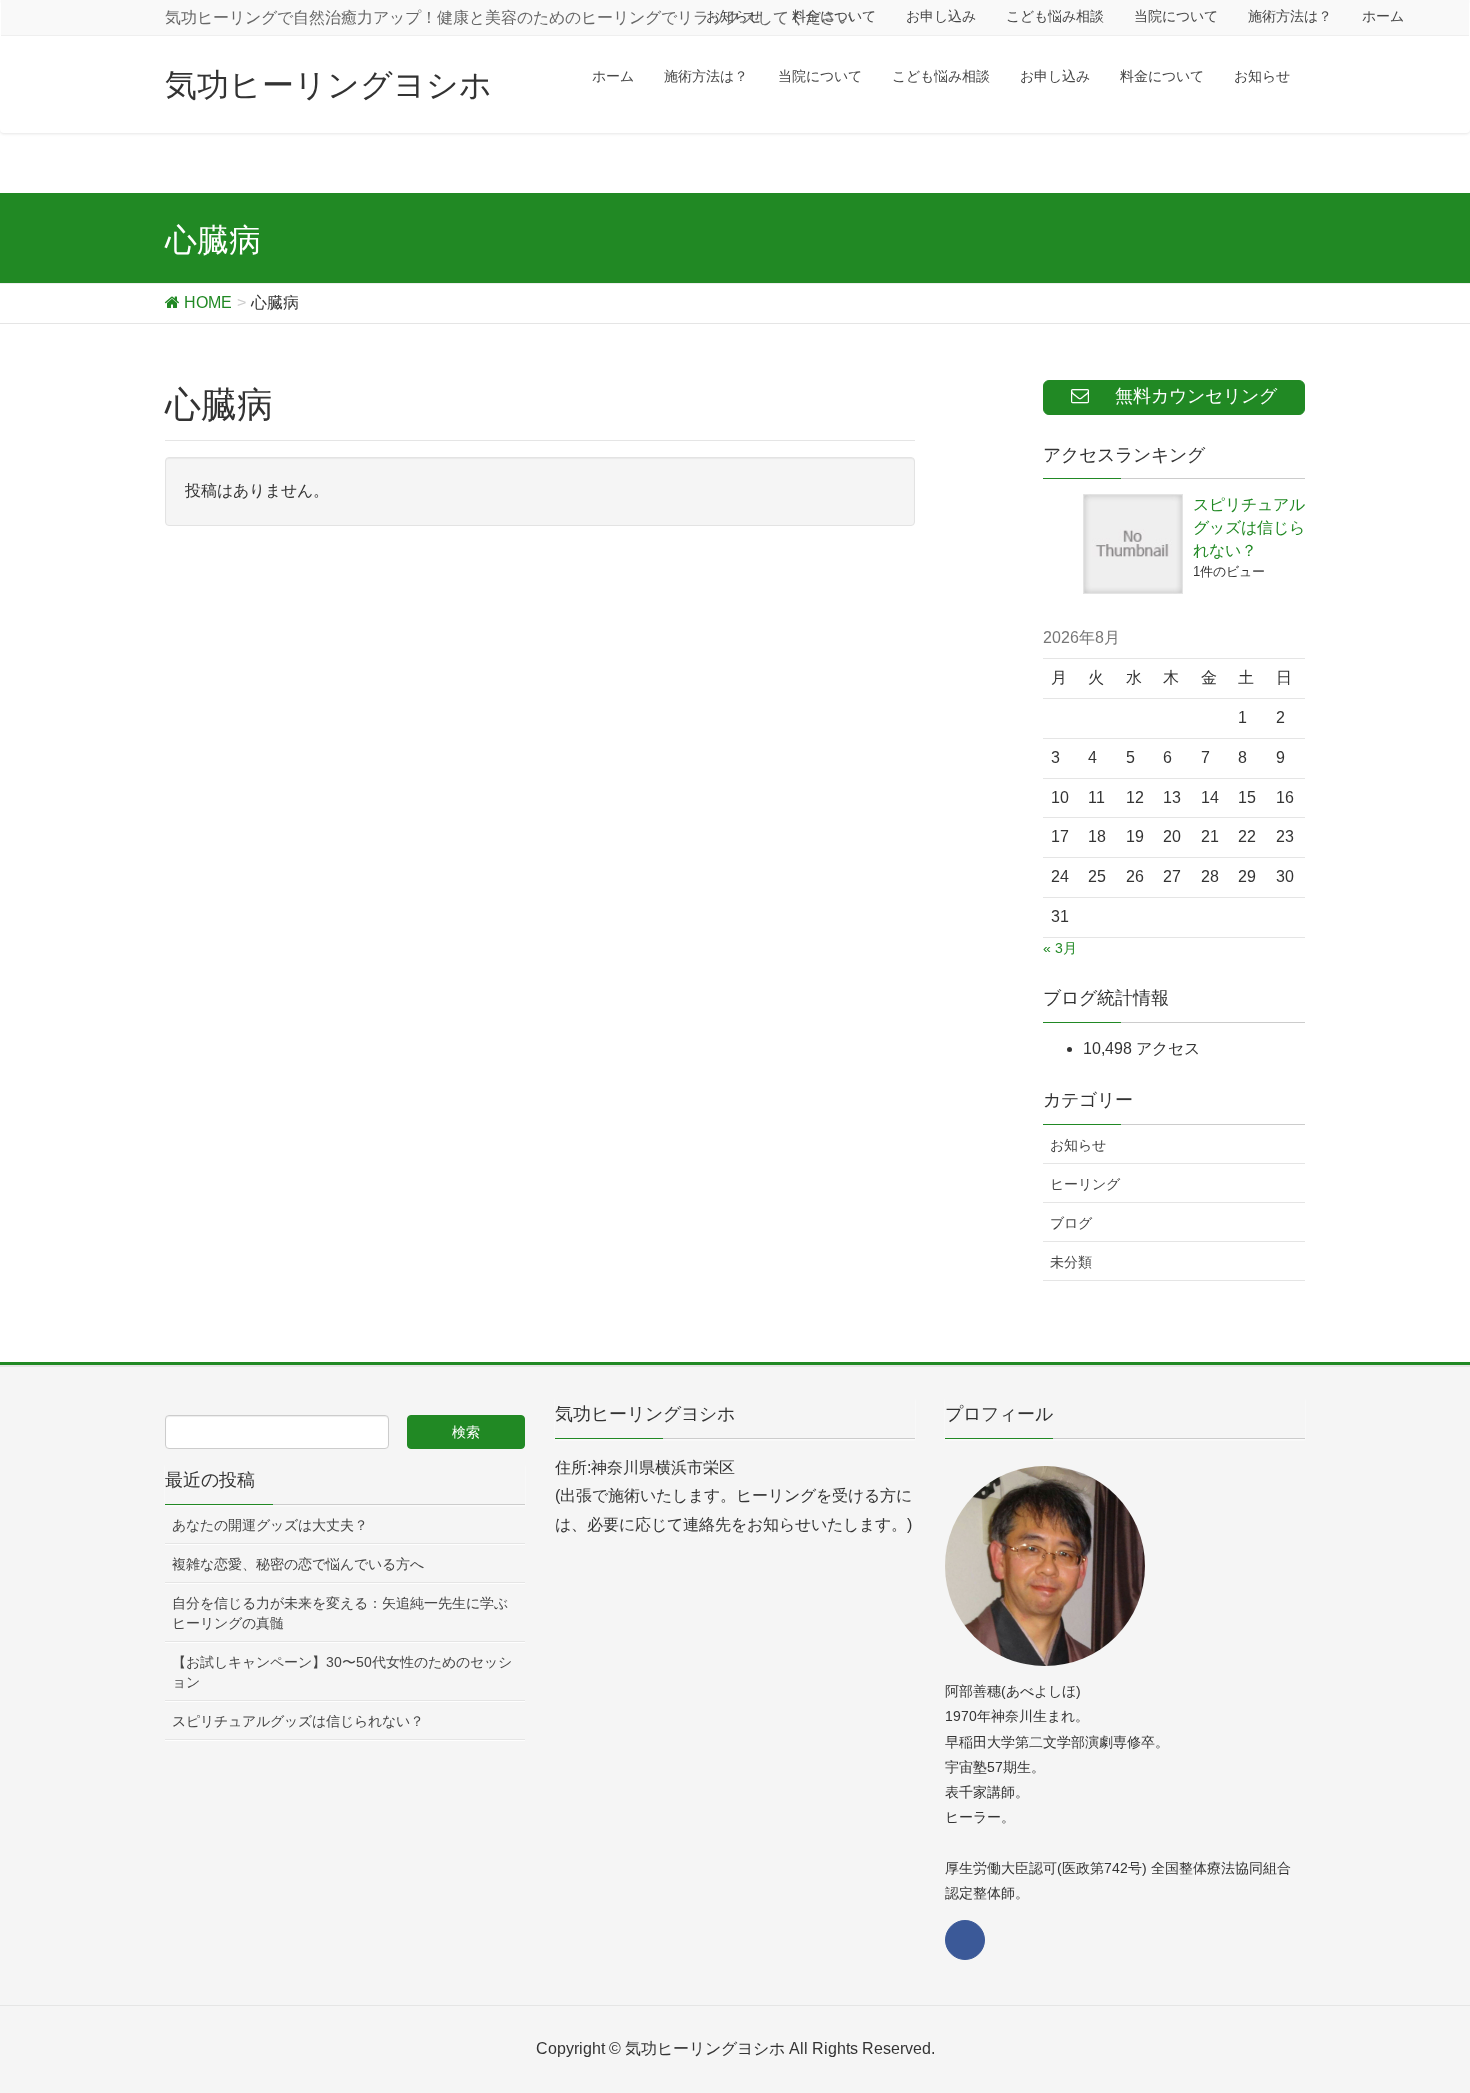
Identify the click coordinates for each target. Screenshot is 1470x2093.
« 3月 (1060, 948)
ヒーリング (1085, 1184)
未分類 (1071, 1262)
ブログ (1071, 1223)
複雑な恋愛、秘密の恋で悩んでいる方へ (298, 1564)
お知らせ (1078, 1145)
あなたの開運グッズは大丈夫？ (270, 1525)
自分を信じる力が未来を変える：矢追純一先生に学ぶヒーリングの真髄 (340, 1613)
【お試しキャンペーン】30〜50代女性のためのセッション (342, 1672)
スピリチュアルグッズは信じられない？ (1249, 527)
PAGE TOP (1417, 2012)
